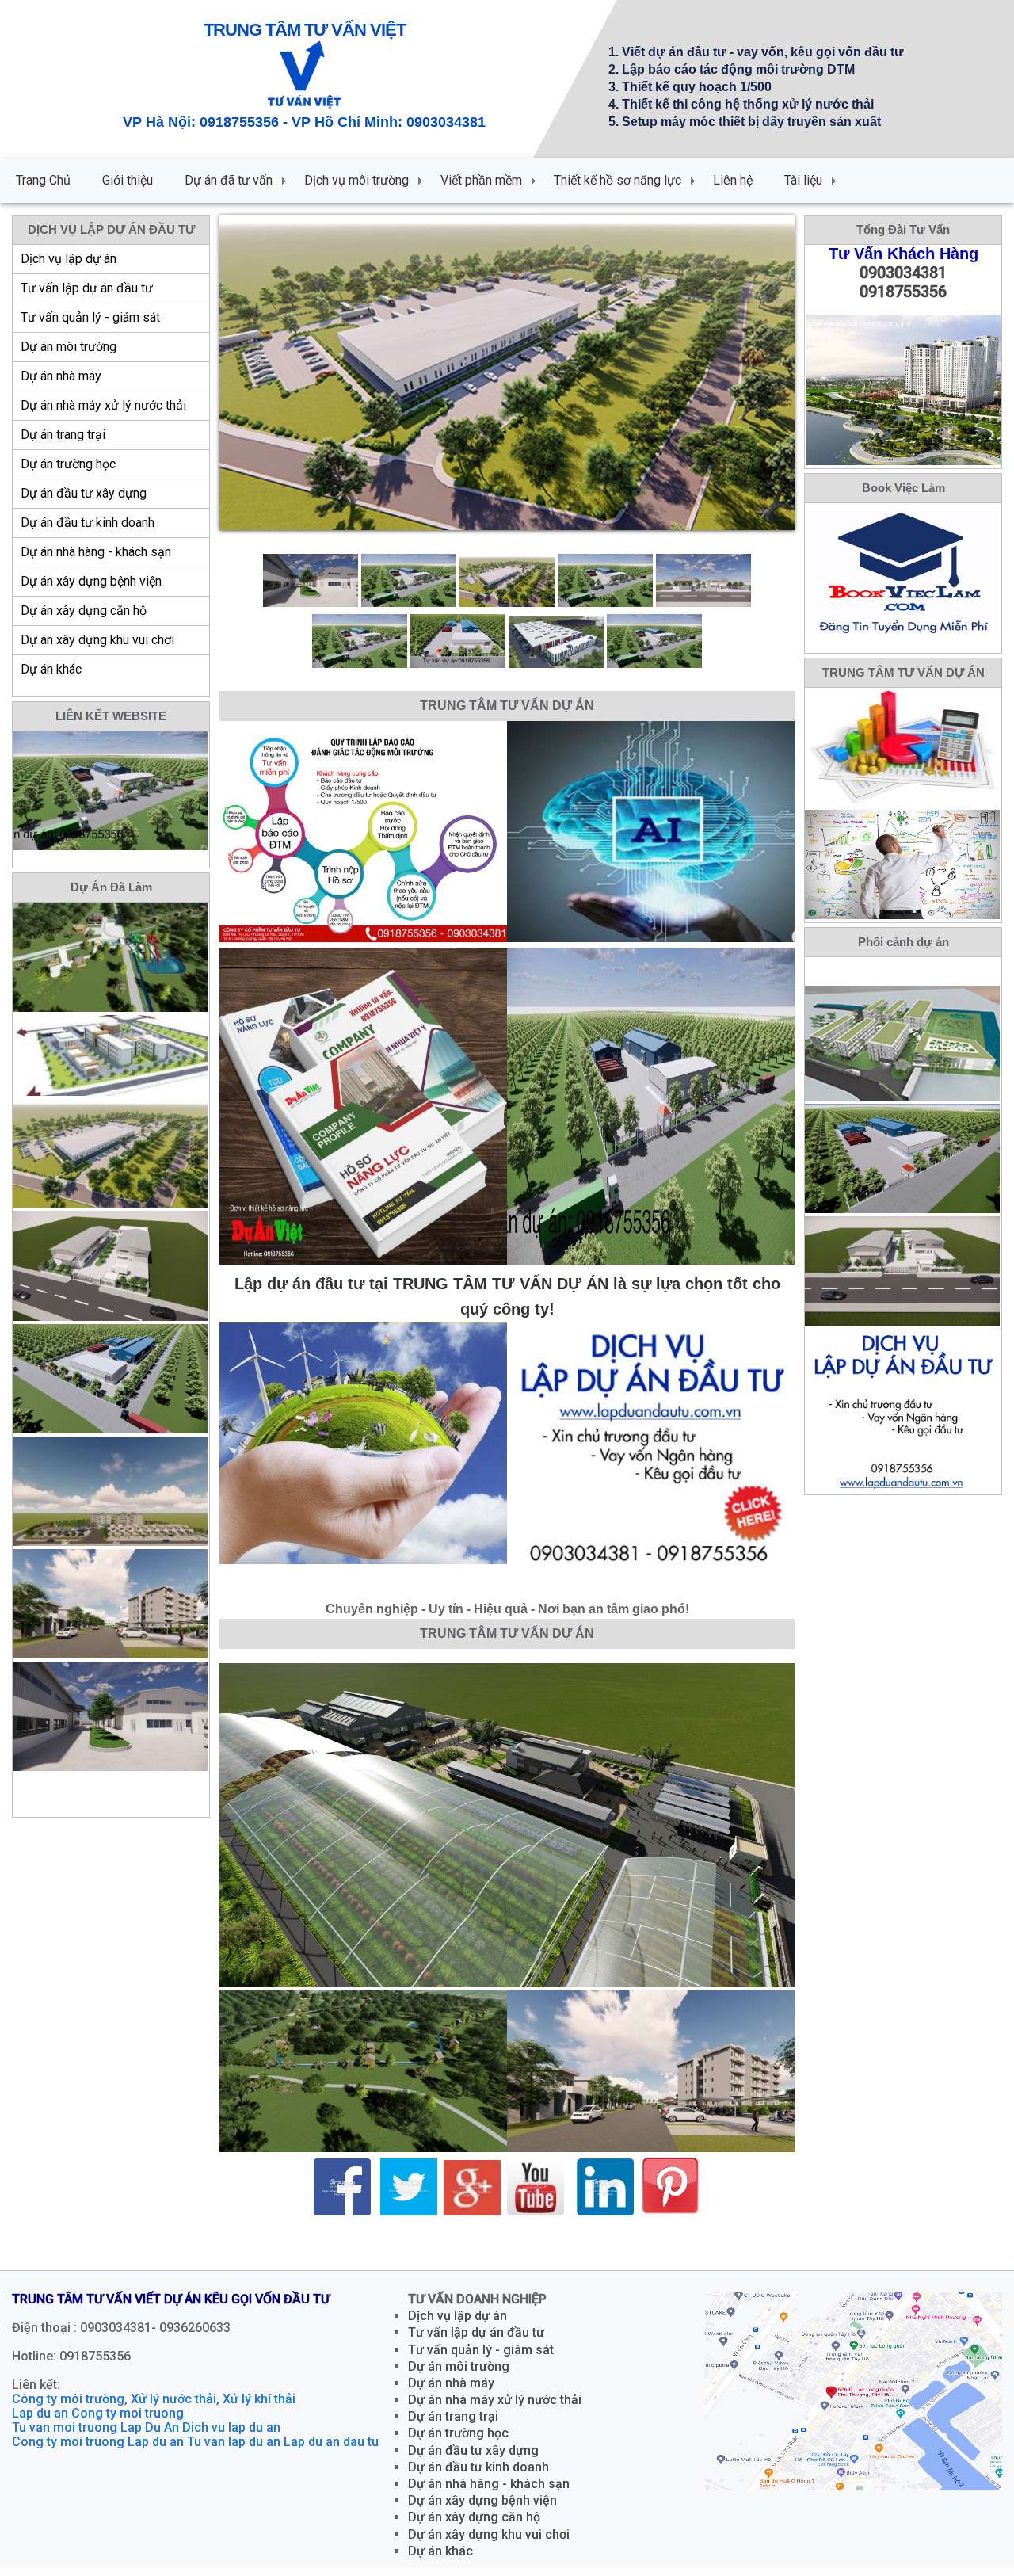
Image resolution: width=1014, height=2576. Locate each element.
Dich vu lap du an (231, 2435)
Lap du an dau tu (331, 2450)
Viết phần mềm (481, 180)
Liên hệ (733, 180)
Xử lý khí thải (259, 2407)
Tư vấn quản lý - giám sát (90, 317)
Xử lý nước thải (173, 2407)
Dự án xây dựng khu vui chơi (97, 640)
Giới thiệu (128, 180)
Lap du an (40, 2421)
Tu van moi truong (65, 2435)
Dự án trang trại (63, 435)
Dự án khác (51, 669)
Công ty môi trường (68, 2407)
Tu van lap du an (234, 2450)
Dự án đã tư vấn (229, 180)
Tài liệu (803, 180)
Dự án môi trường (69, 347)
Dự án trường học (68, 464)
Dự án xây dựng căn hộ (84, 611)
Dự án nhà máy (61, 376)
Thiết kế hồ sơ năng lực (618, 180)
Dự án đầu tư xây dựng (84, 493)
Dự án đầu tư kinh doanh (88, 523)
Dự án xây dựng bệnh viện (91, 581)
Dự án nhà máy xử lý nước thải (103, 405)
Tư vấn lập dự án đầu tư (87, 288)
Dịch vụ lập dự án (69, 259)
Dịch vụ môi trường (356, 180)
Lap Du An (150, 2435)
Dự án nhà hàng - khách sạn (96, 552)
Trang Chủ (43, 180)
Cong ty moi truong (128, 2421)
